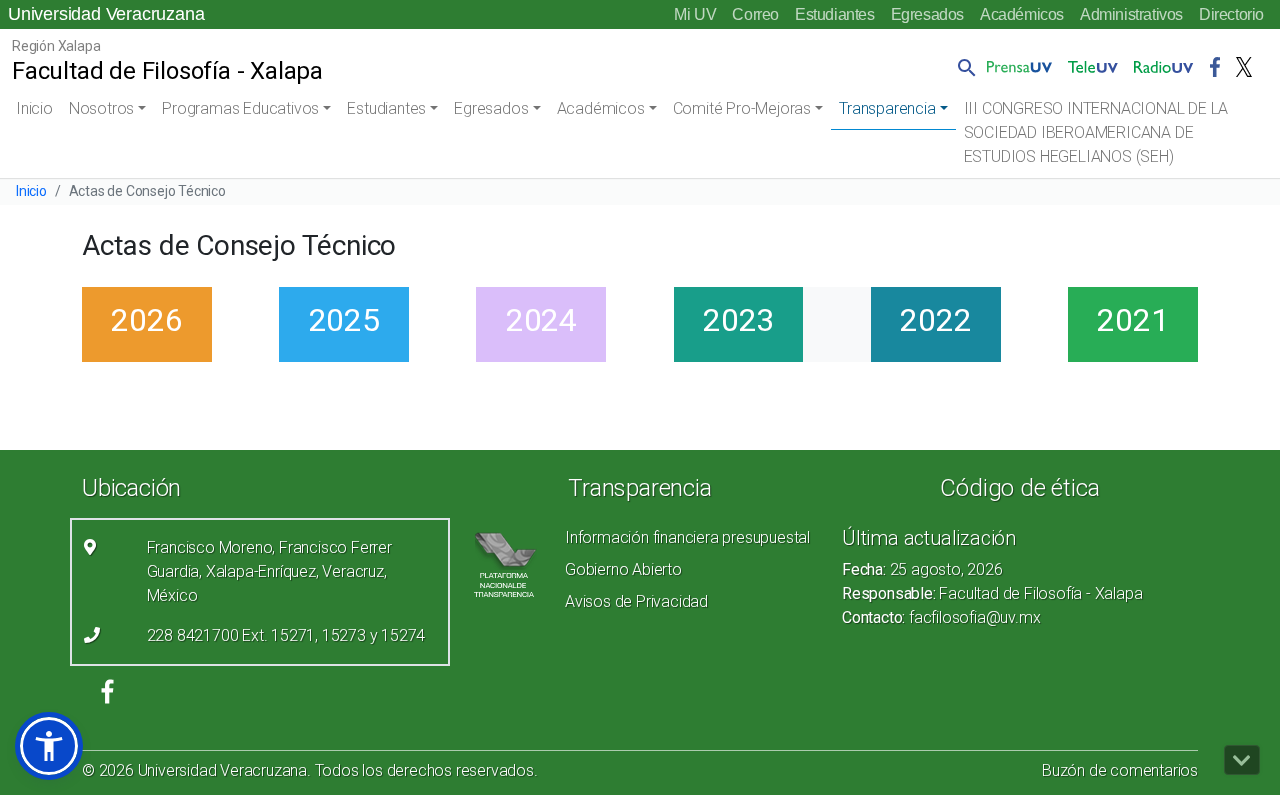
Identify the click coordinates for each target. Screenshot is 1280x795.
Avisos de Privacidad (636, 601)
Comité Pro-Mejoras (742, 108)
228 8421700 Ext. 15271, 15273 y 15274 (286, 635)
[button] (963, 67)
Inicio (34, 108)
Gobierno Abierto (623, 569)
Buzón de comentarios (1120, 770)
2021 (1132, 320)
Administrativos (1131, 14)
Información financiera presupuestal (687, 537)
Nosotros (101, 108)
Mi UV (695, 14)
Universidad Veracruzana (106, 14)
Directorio (1231, 14)
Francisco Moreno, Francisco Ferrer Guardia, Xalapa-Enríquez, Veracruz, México (269, 571)
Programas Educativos (240, 108)
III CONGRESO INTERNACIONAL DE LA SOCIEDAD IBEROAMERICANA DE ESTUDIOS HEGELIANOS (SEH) (1096, 132)
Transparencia (887, 108)
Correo (755, 14)
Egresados (927, 14)
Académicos (1022, 14)
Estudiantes (835, 14)
